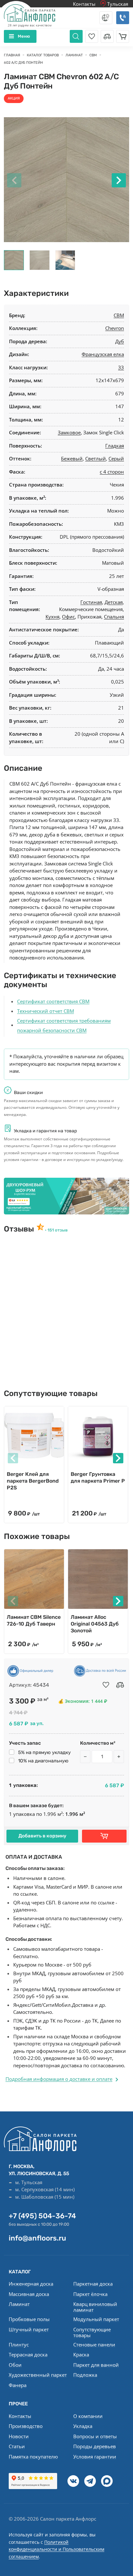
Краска (81, 2354)
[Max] (107, 2481)
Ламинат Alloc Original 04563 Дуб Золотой (95, 1624)
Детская (114, 602)
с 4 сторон (112, 472)
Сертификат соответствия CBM (53, 1001)
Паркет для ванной (96, 2365)
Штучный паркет (29, 2329)
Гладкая (115, 446)
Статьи (17, 2446)
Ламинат (19, 2304)
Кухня (52, 617)
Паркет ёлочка (90, 2294)
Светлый (96, 458)
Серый (116, 458)
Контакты (84, 4)
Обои (15, 2365)
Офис (68, 617)
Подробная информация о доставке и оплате (59, 2079)
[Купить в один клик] (104, 1836)
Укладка (83, 2426)
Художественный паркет (38, 2375)
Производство (26, 2426)
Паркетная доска (93, 2284)
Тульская (117, 4)
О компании (88, 2416)
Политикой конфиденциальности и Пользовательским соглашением (56, 2549)
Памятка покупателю (33, 2457)
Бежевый (72, 458)
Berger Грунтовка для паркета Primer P (98, 1477)
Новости (19, 2436)
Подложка (85, 2375)
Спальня (114, 617)
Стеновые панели (94, 2345)
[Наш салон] (66, 1196)
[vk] (73, 2481)
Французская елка (103, 354)
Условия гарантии (95, 2457)
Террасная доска (28, 2354)
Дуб (120, 341)
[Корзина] (123, 36)
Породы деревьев (95, 2446)
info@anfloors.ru (37, 2238)
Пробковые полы (29, 2319)
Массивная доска (29, 2294)
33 (121, 367)
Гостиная (91, 602)
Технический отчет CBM (46, 1011)
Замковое (69, 432)
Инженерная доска (31, 2284)
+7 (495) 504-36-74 (42, 2216)
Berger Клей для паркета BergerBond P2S (33, 1481)
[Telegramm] (90, 2481)
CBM (119, 315)
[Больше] (119, 1757)
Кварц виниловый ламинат (95, 2307)
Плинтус (19, 2345)
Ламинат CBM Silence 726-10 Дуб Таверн (34, 1620)
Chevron (115, 328)
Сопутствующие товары (92, 2332)
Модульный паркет (96, 2319)
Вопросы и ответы (95, 2436)
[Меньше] (85, 1757)
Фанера (18, 2385)
